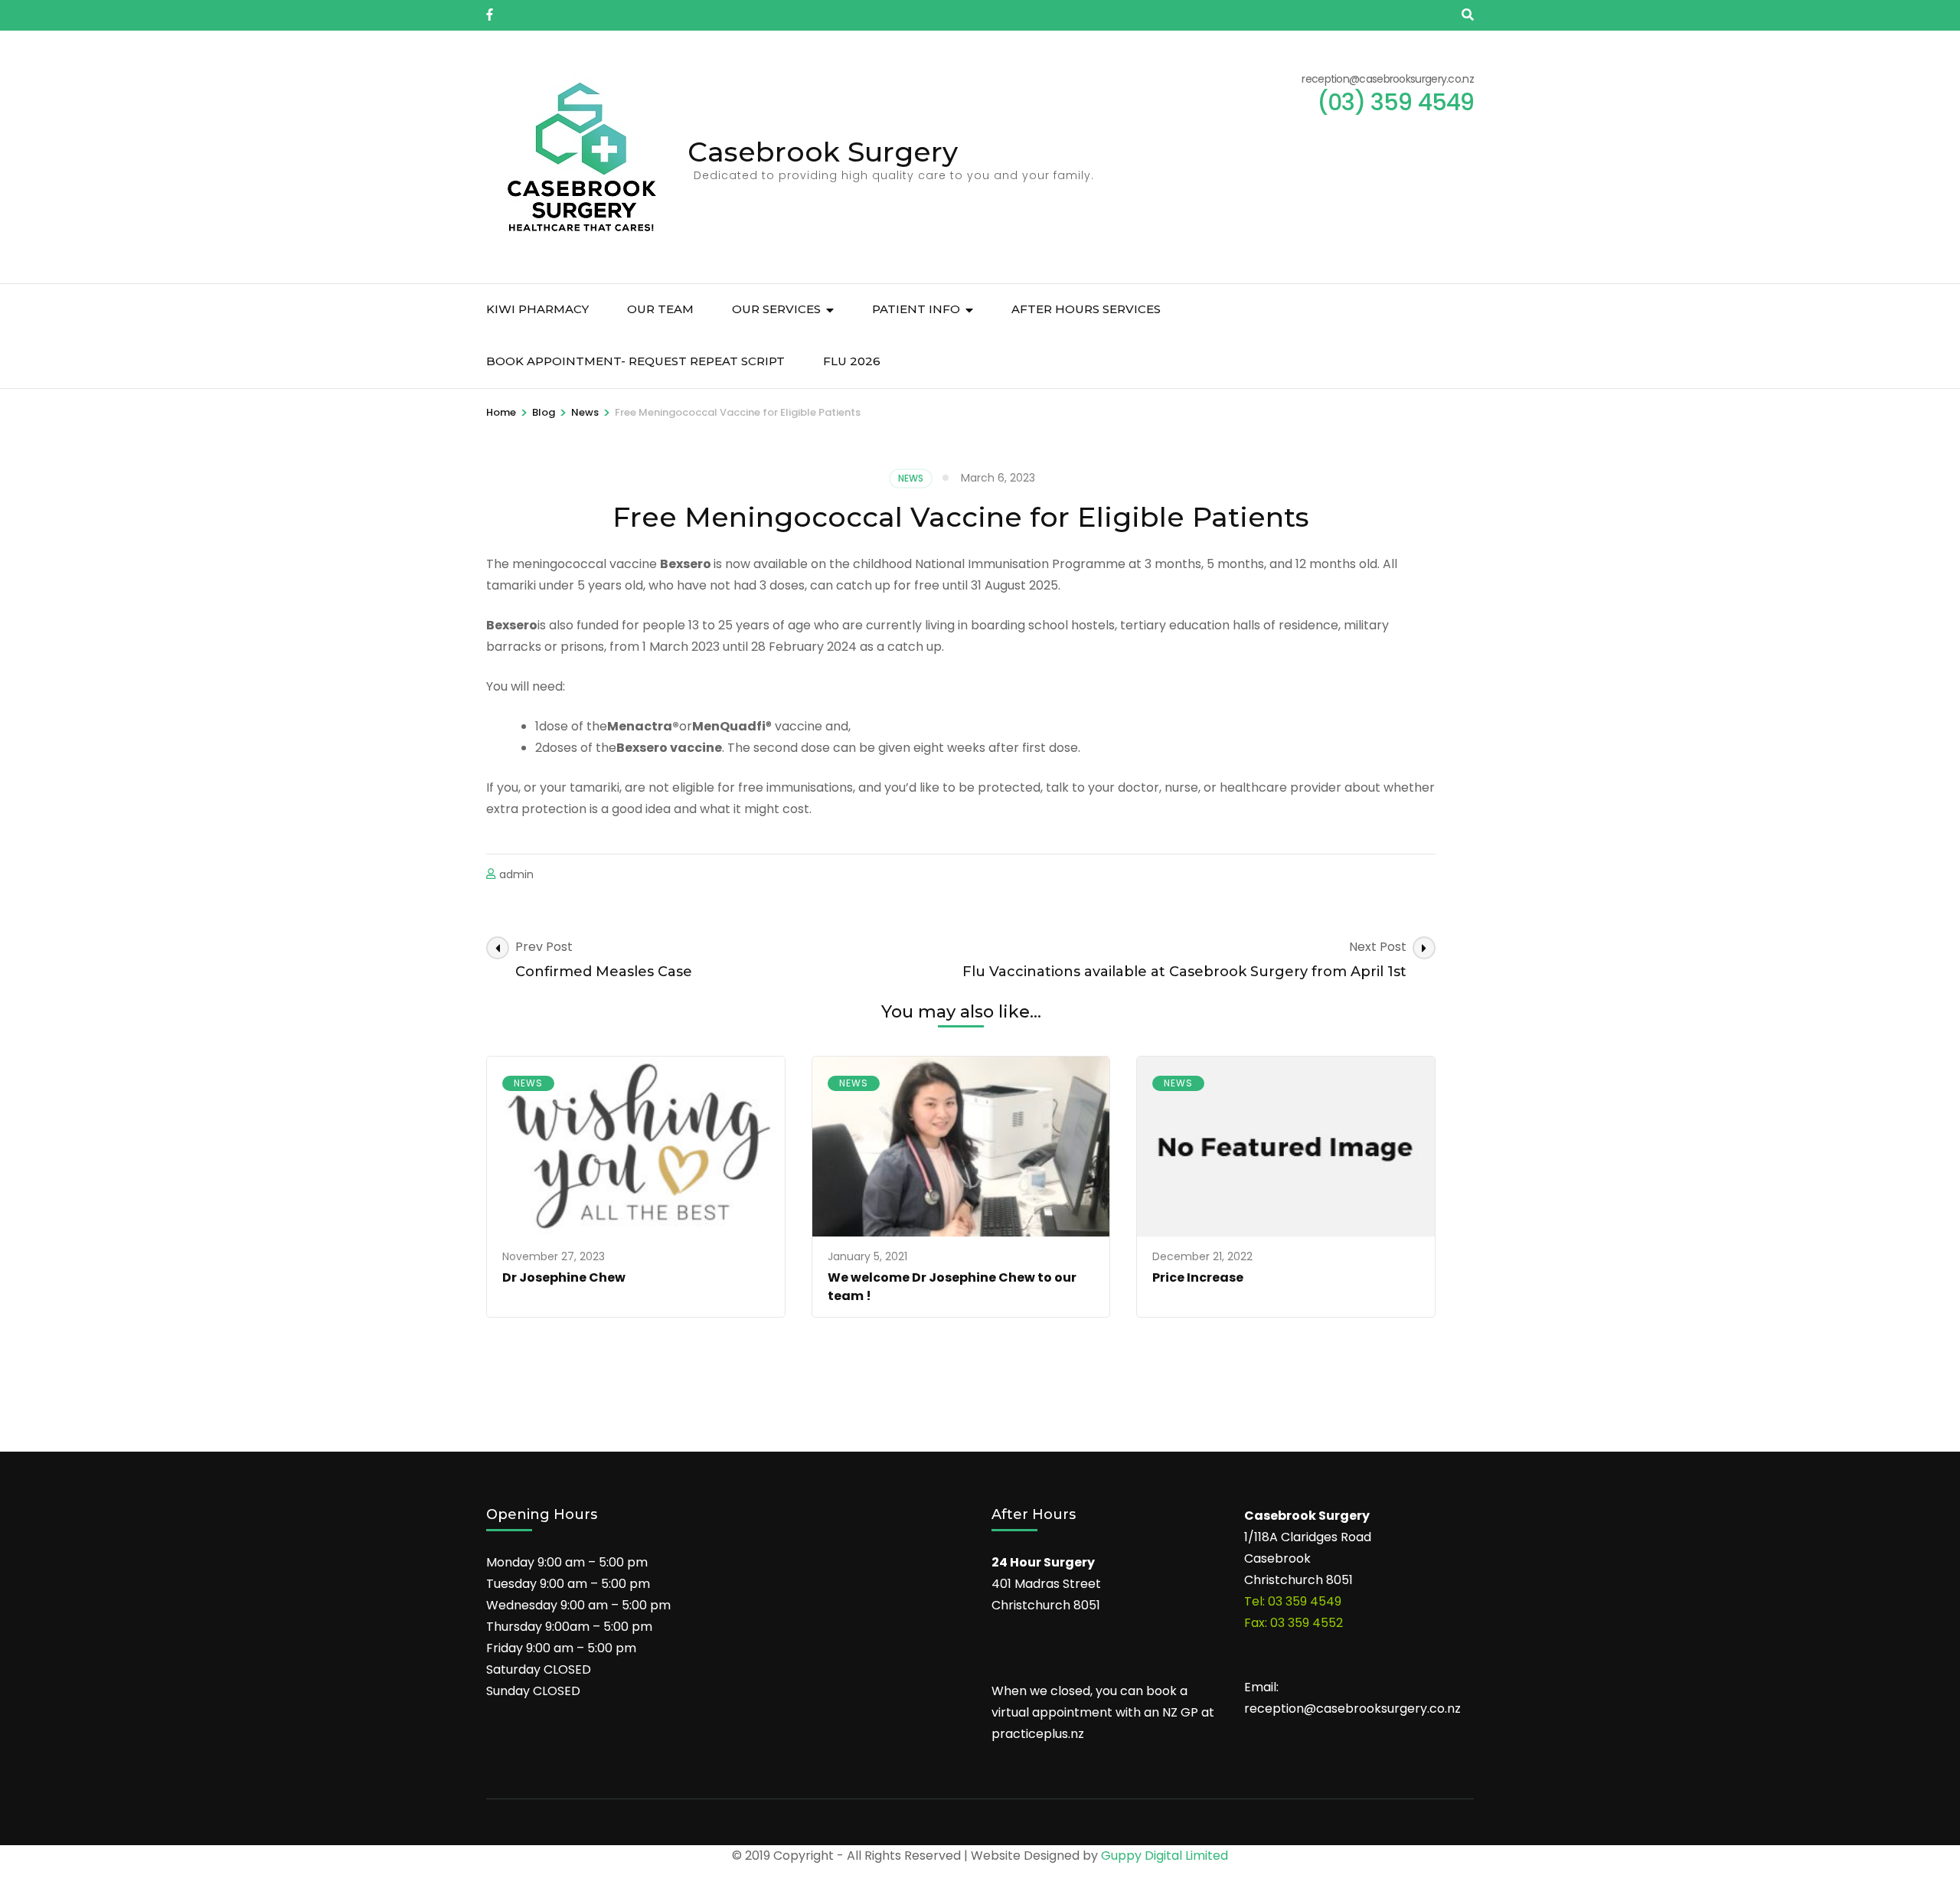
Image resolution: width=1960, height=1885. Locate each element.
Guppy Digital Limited (1165, 1856)
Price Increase (1198, 1277)
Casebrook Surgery (823, 152)
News (911, 478)
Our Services (776, 309)
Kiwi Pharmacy (537, 309)
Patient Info (916, 309)
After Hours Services (1086, 309)
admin (516, 874)
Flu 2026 (852, 361)
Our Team (660, 309)
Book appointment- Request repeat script (635, 361)
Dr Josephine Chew (564, 1277)
